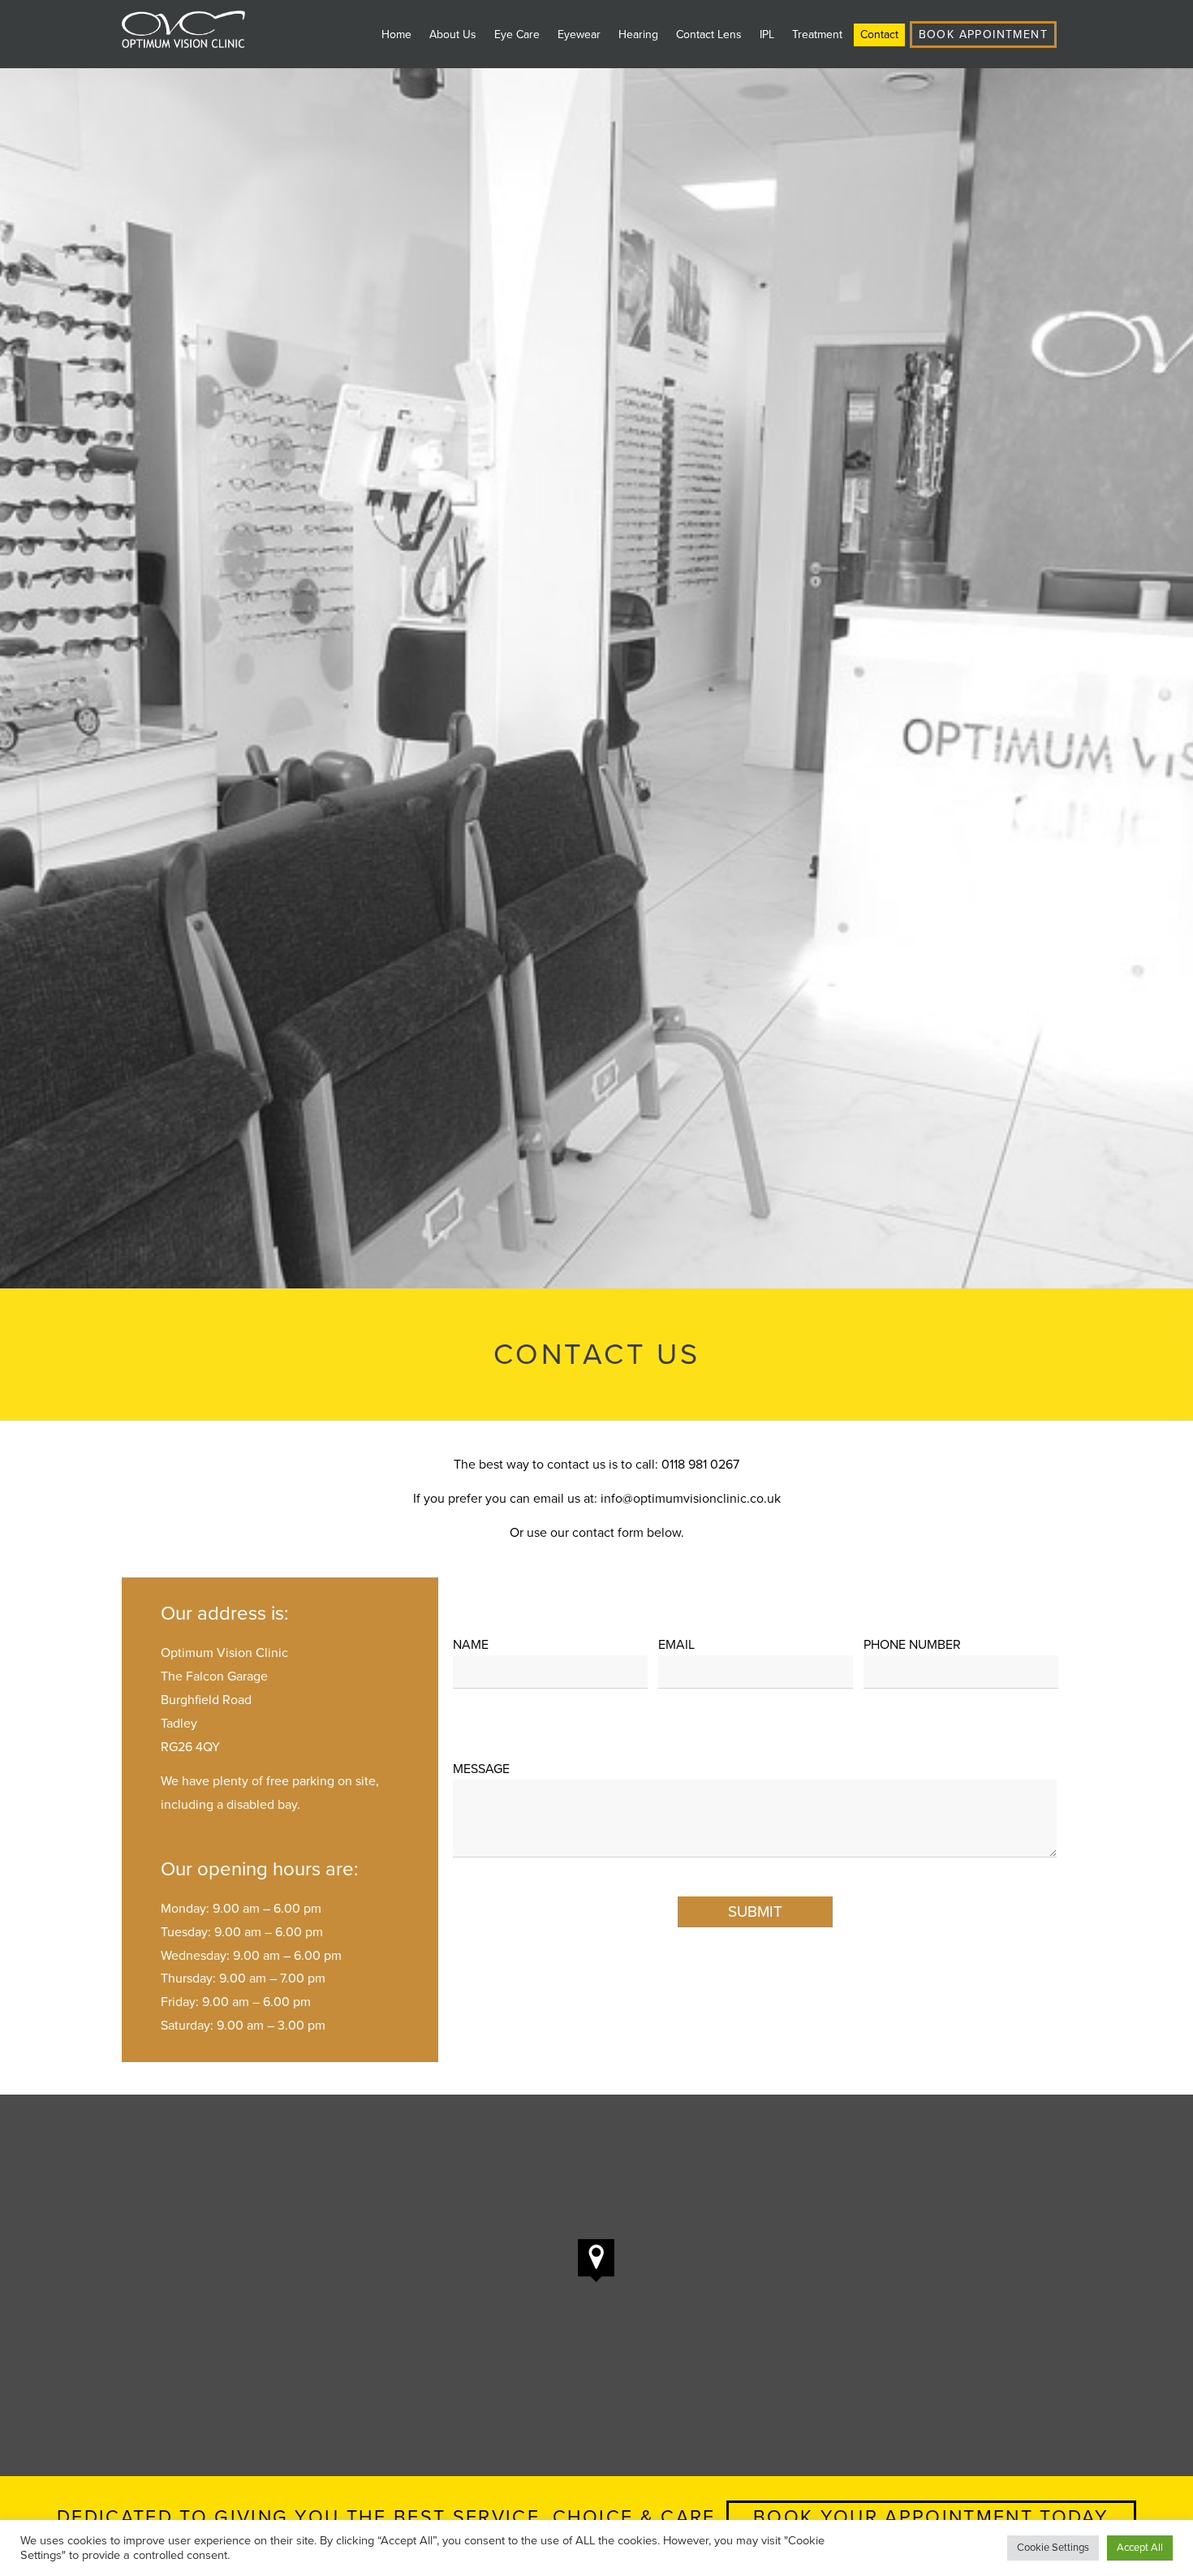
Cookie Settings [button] (1053, 2548)
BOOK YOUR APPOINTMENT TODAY (931, 2518)
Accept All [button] (1140, 2548)
